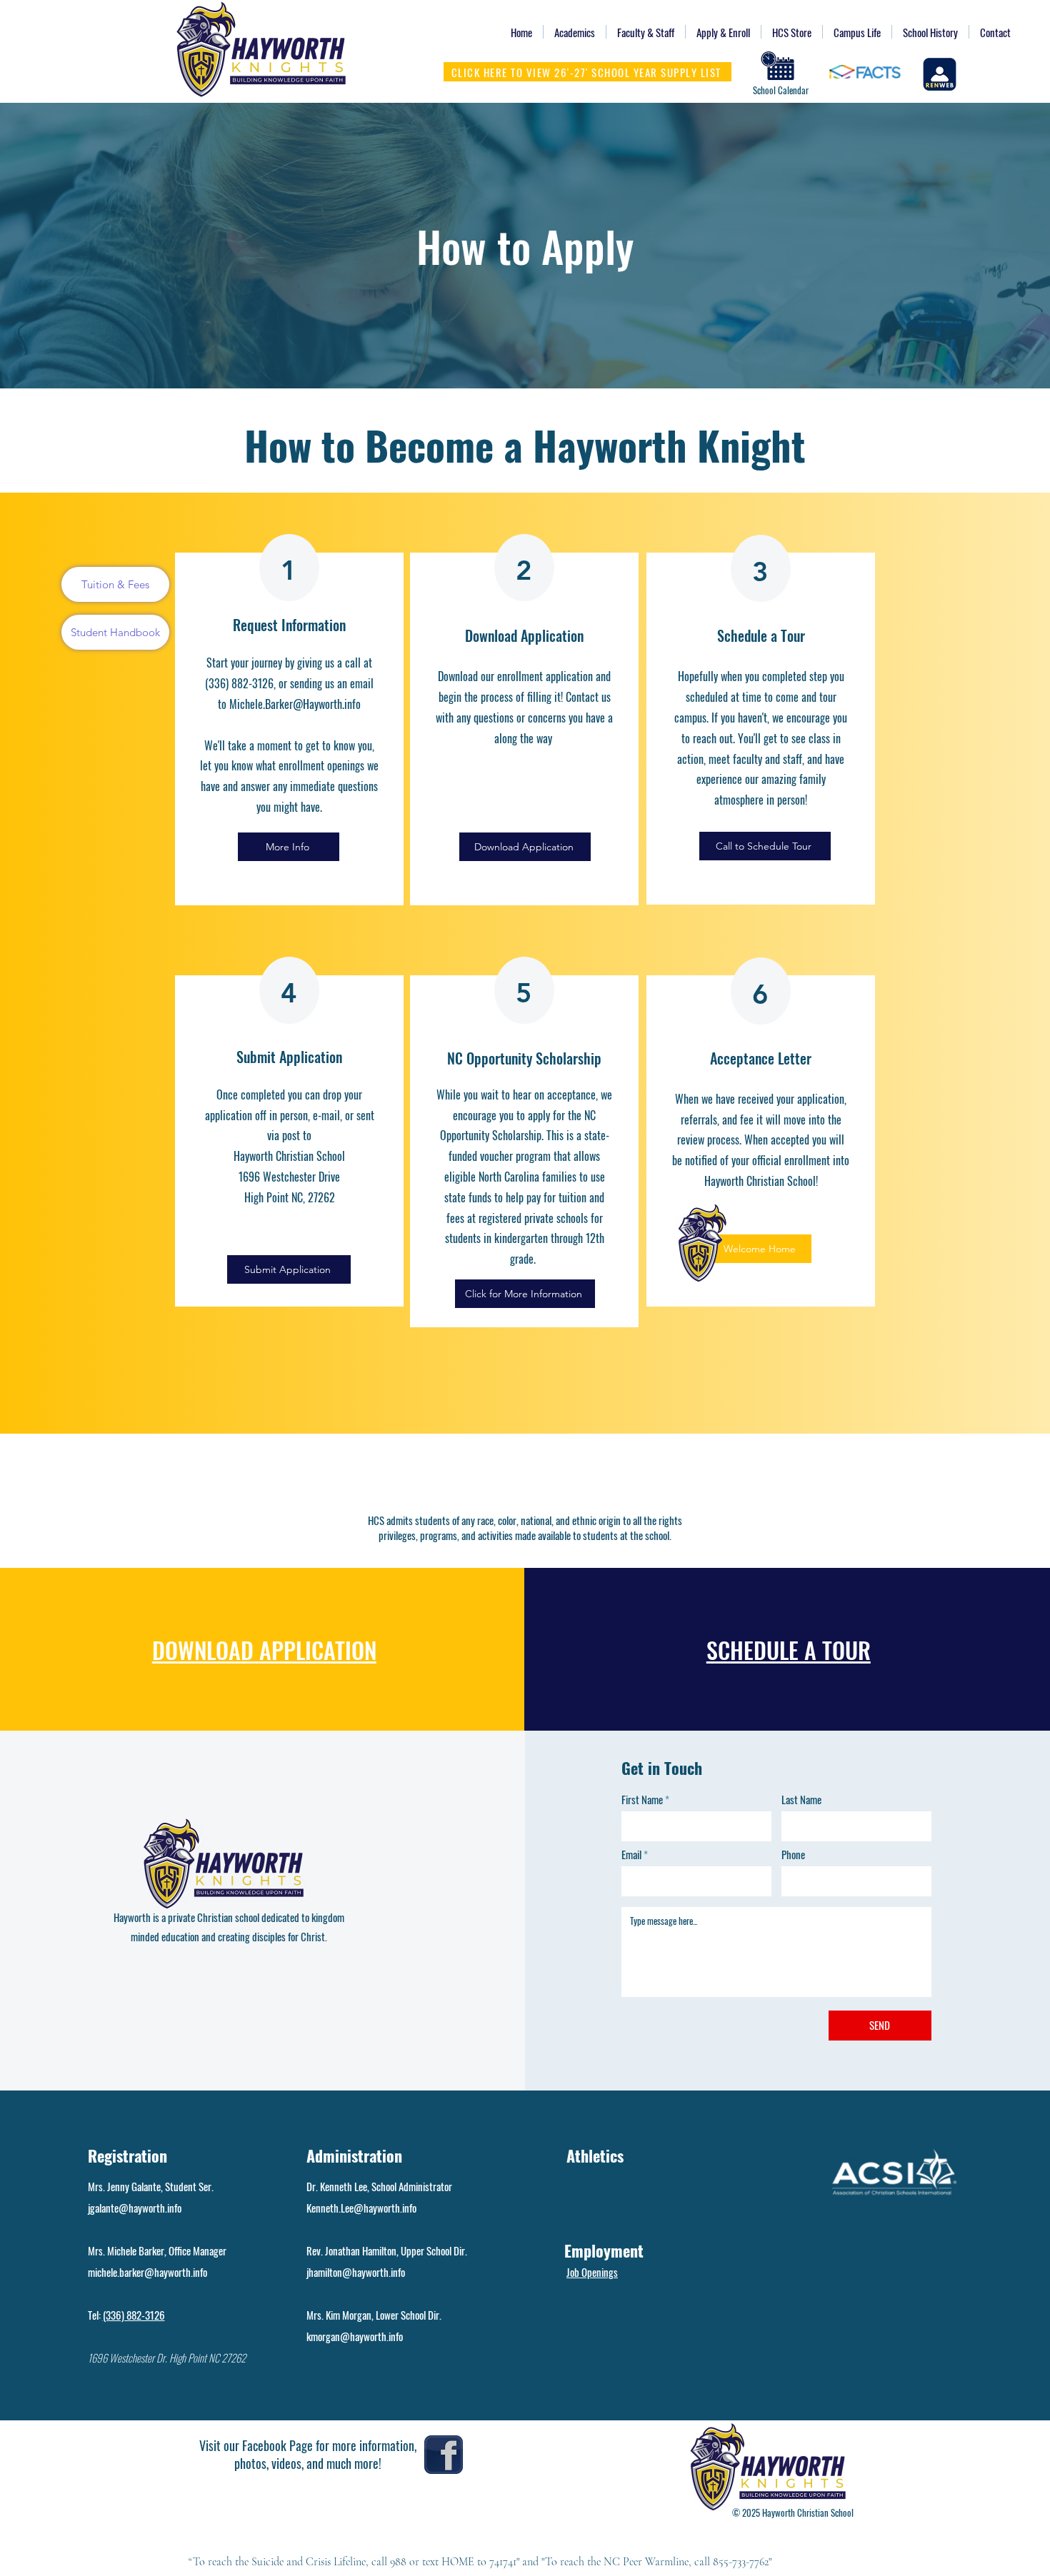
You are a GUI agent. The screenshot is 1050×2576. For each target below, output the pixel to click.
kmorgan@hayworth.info (355, 2336)
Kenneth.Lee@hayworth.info (361, 2208)
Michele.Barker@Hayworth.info (295, 704)
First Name (642, 1800)
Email (631, 1855)
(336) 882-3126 (134, 2315)
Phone (793, 1855)
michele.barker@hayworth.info (147, 2272)
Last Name (801, 1800)
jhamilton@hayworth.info (356, 2272)
